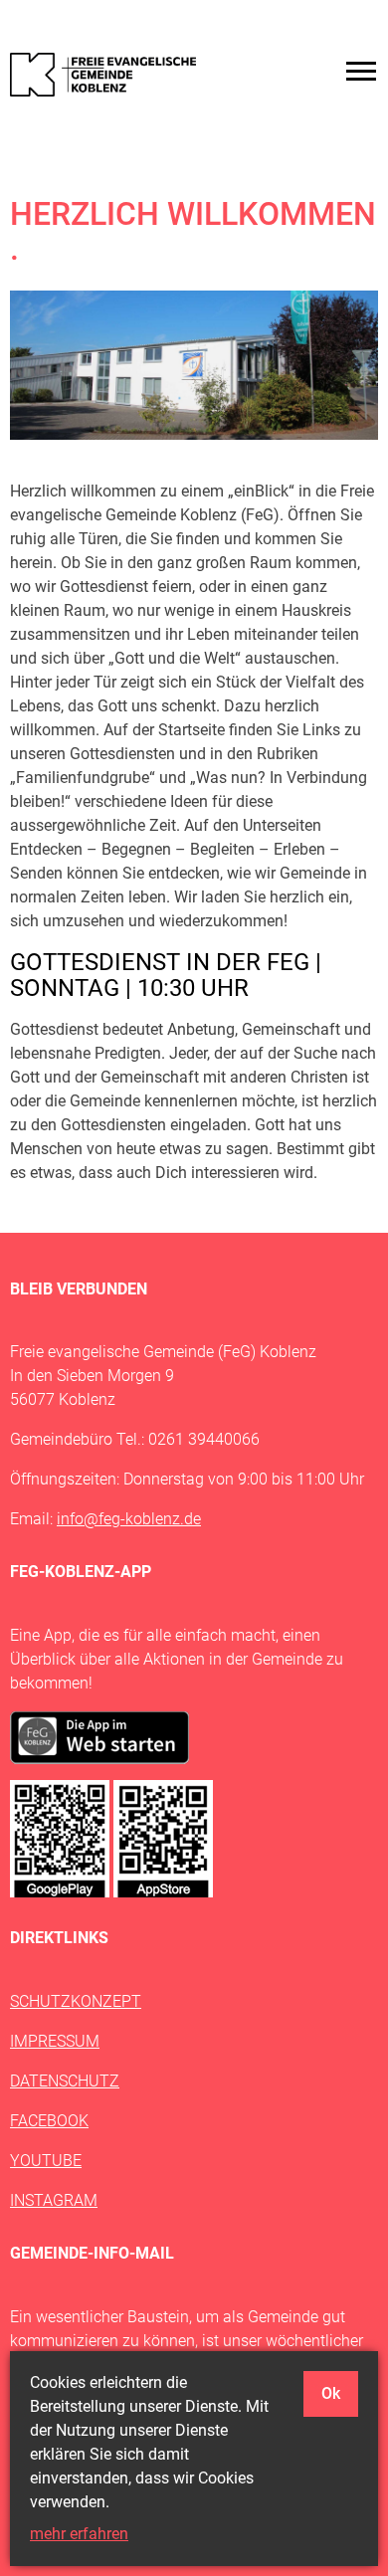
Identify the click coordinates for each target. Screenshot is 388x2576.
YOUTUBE (46, 2161)
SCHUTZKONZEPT (76, 2001)
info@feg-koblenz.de (129, 1519)
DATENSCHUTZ (65, 2081)
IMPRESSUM (55, 2041)
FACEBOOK (49, 2121)
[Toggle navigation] (361, 71)
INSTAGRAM (54, 2200)
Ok (331, 2393)
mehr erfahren (79, 2534)
